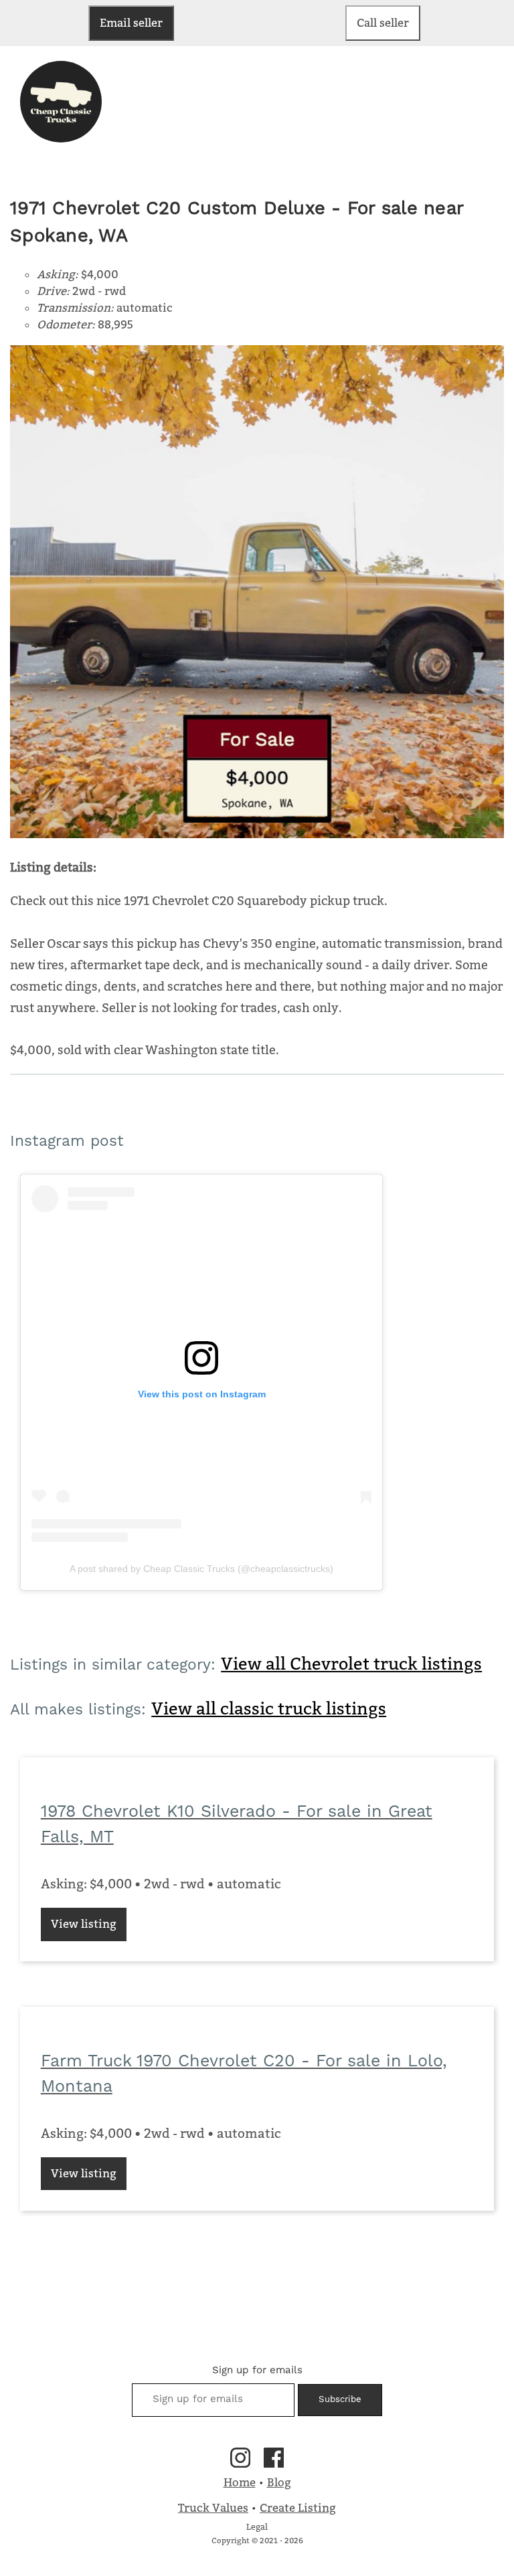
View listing (84, 1924)
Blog (279, 2482)
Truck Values (213, 2508)
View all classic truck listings (269, 1708)
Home (240, 2482)
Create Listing (298, 2508)
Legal (257, 2527)
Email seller (131, 23)
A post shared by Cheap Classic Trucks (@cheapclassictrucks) (201, 1569)
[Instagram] (240, 2458)
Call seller (383, 23)
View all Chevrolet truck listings (351, 1664)
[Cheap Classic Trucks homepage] (61, 138)
